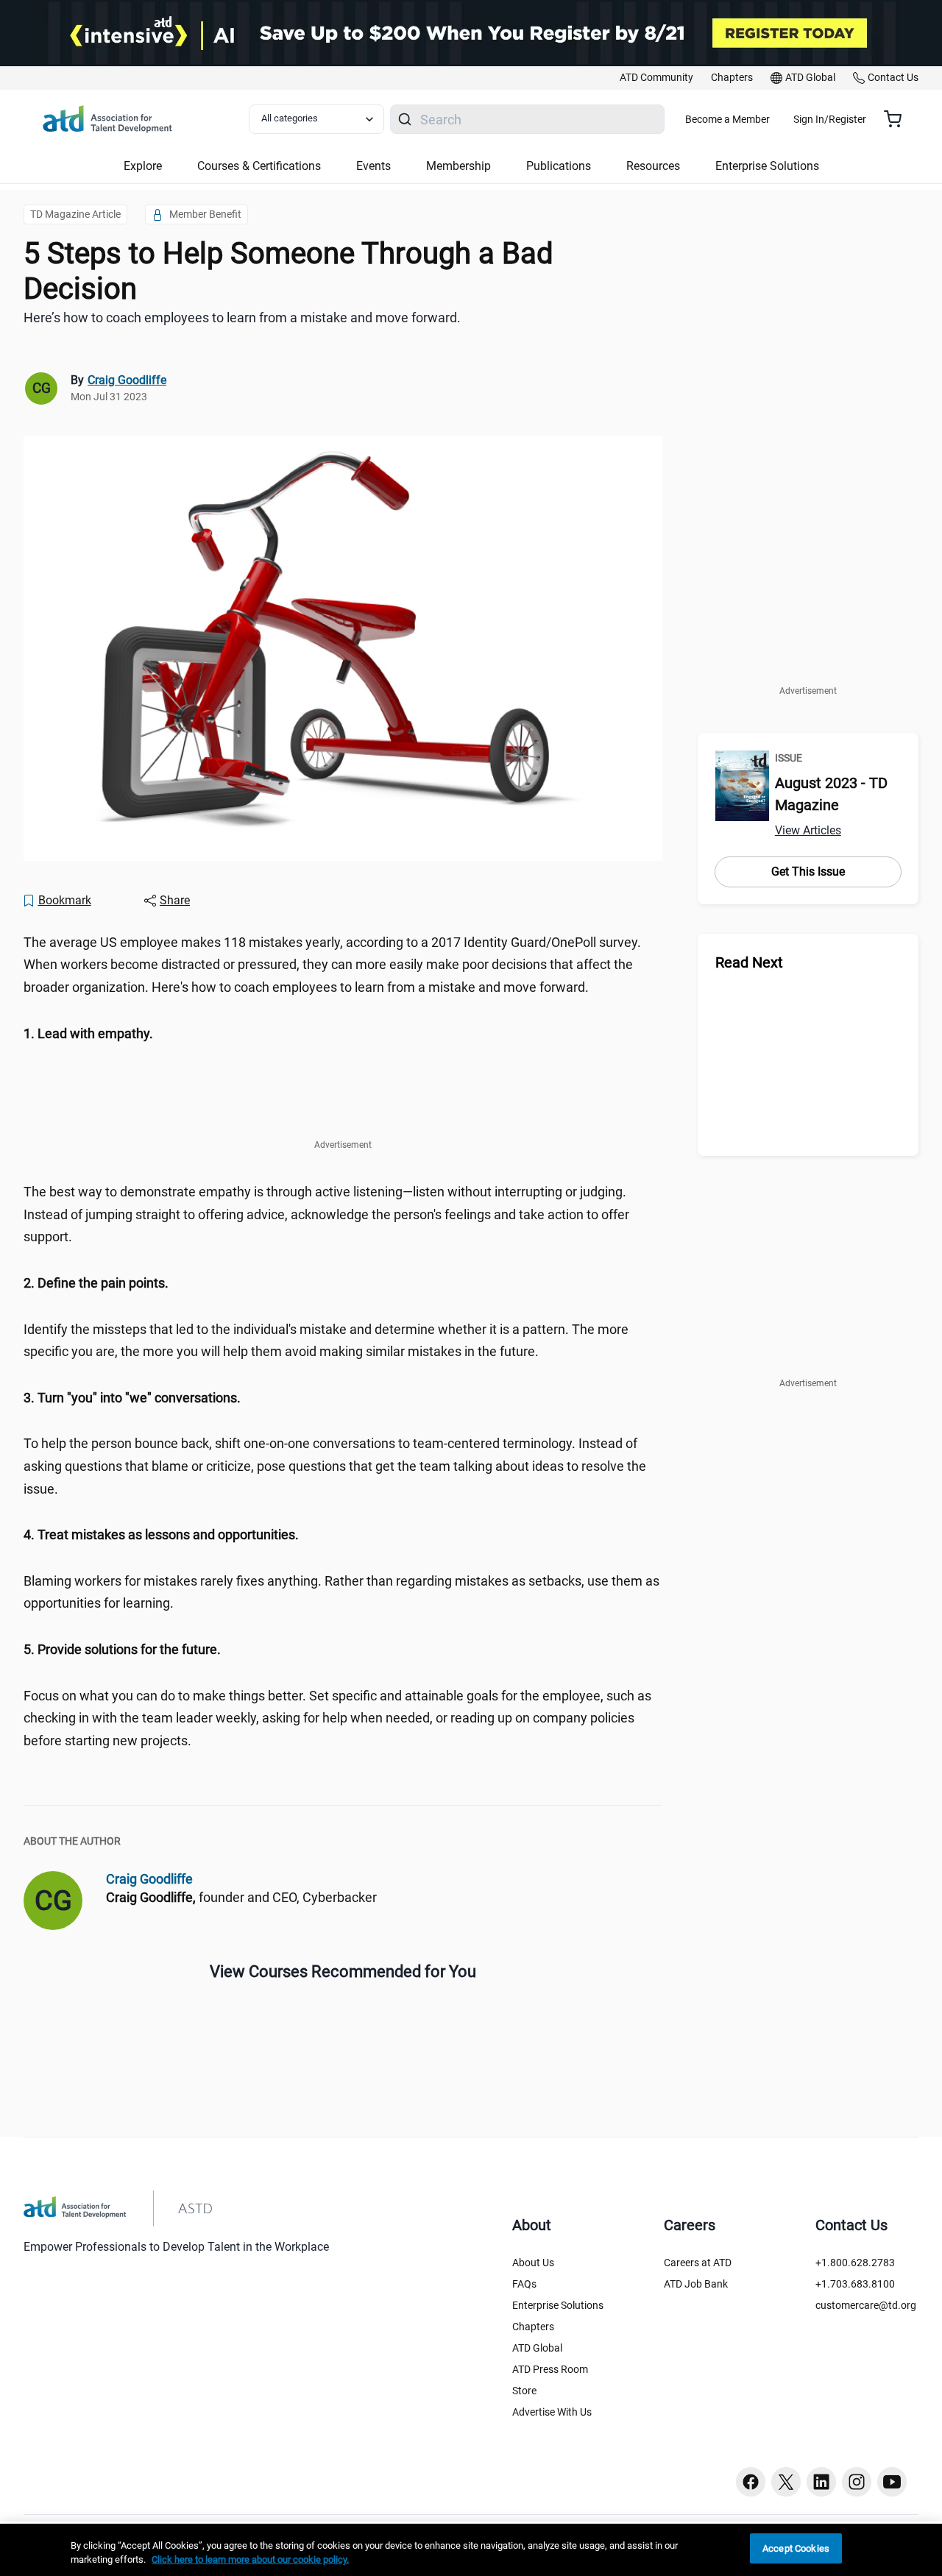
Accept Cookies (796, 2548)
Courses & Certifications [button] (259, 166)
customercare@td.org (866, 2305)
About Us (533, 2263)
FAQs (524, 2284)
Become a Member (727, 119)
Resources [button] (653, 166)
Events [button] (373, 166)
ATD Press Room (550, 2369)
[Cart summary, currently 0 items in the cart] (898, 119)
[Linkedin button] (821, 2482)
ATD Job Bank (696, 2284)
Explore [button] (143, 166)
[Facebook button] (751, 2482)
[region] (343, 1034)
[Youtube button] (892, 2482)
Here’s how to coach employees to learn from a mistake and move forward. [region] (242, 317)
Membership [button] (458, 166)
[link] (656, 78)
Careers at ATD (698, 2263)
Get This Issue (808, 872)
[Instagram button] (857, 2482)
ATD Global (537, 2348)
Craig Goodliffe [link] (127, 380)
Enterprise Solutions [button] (767, 166)
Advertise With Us (552, 2412)
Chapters (533, 2327)
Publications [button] (559, 166)
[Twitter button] (786, 2482)
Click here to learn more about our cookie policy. (250, 2560)
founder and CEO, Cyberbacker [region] (241, 1897)
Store (524, 2391)
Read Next (749, 962)
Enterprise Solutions (558, 2305)
